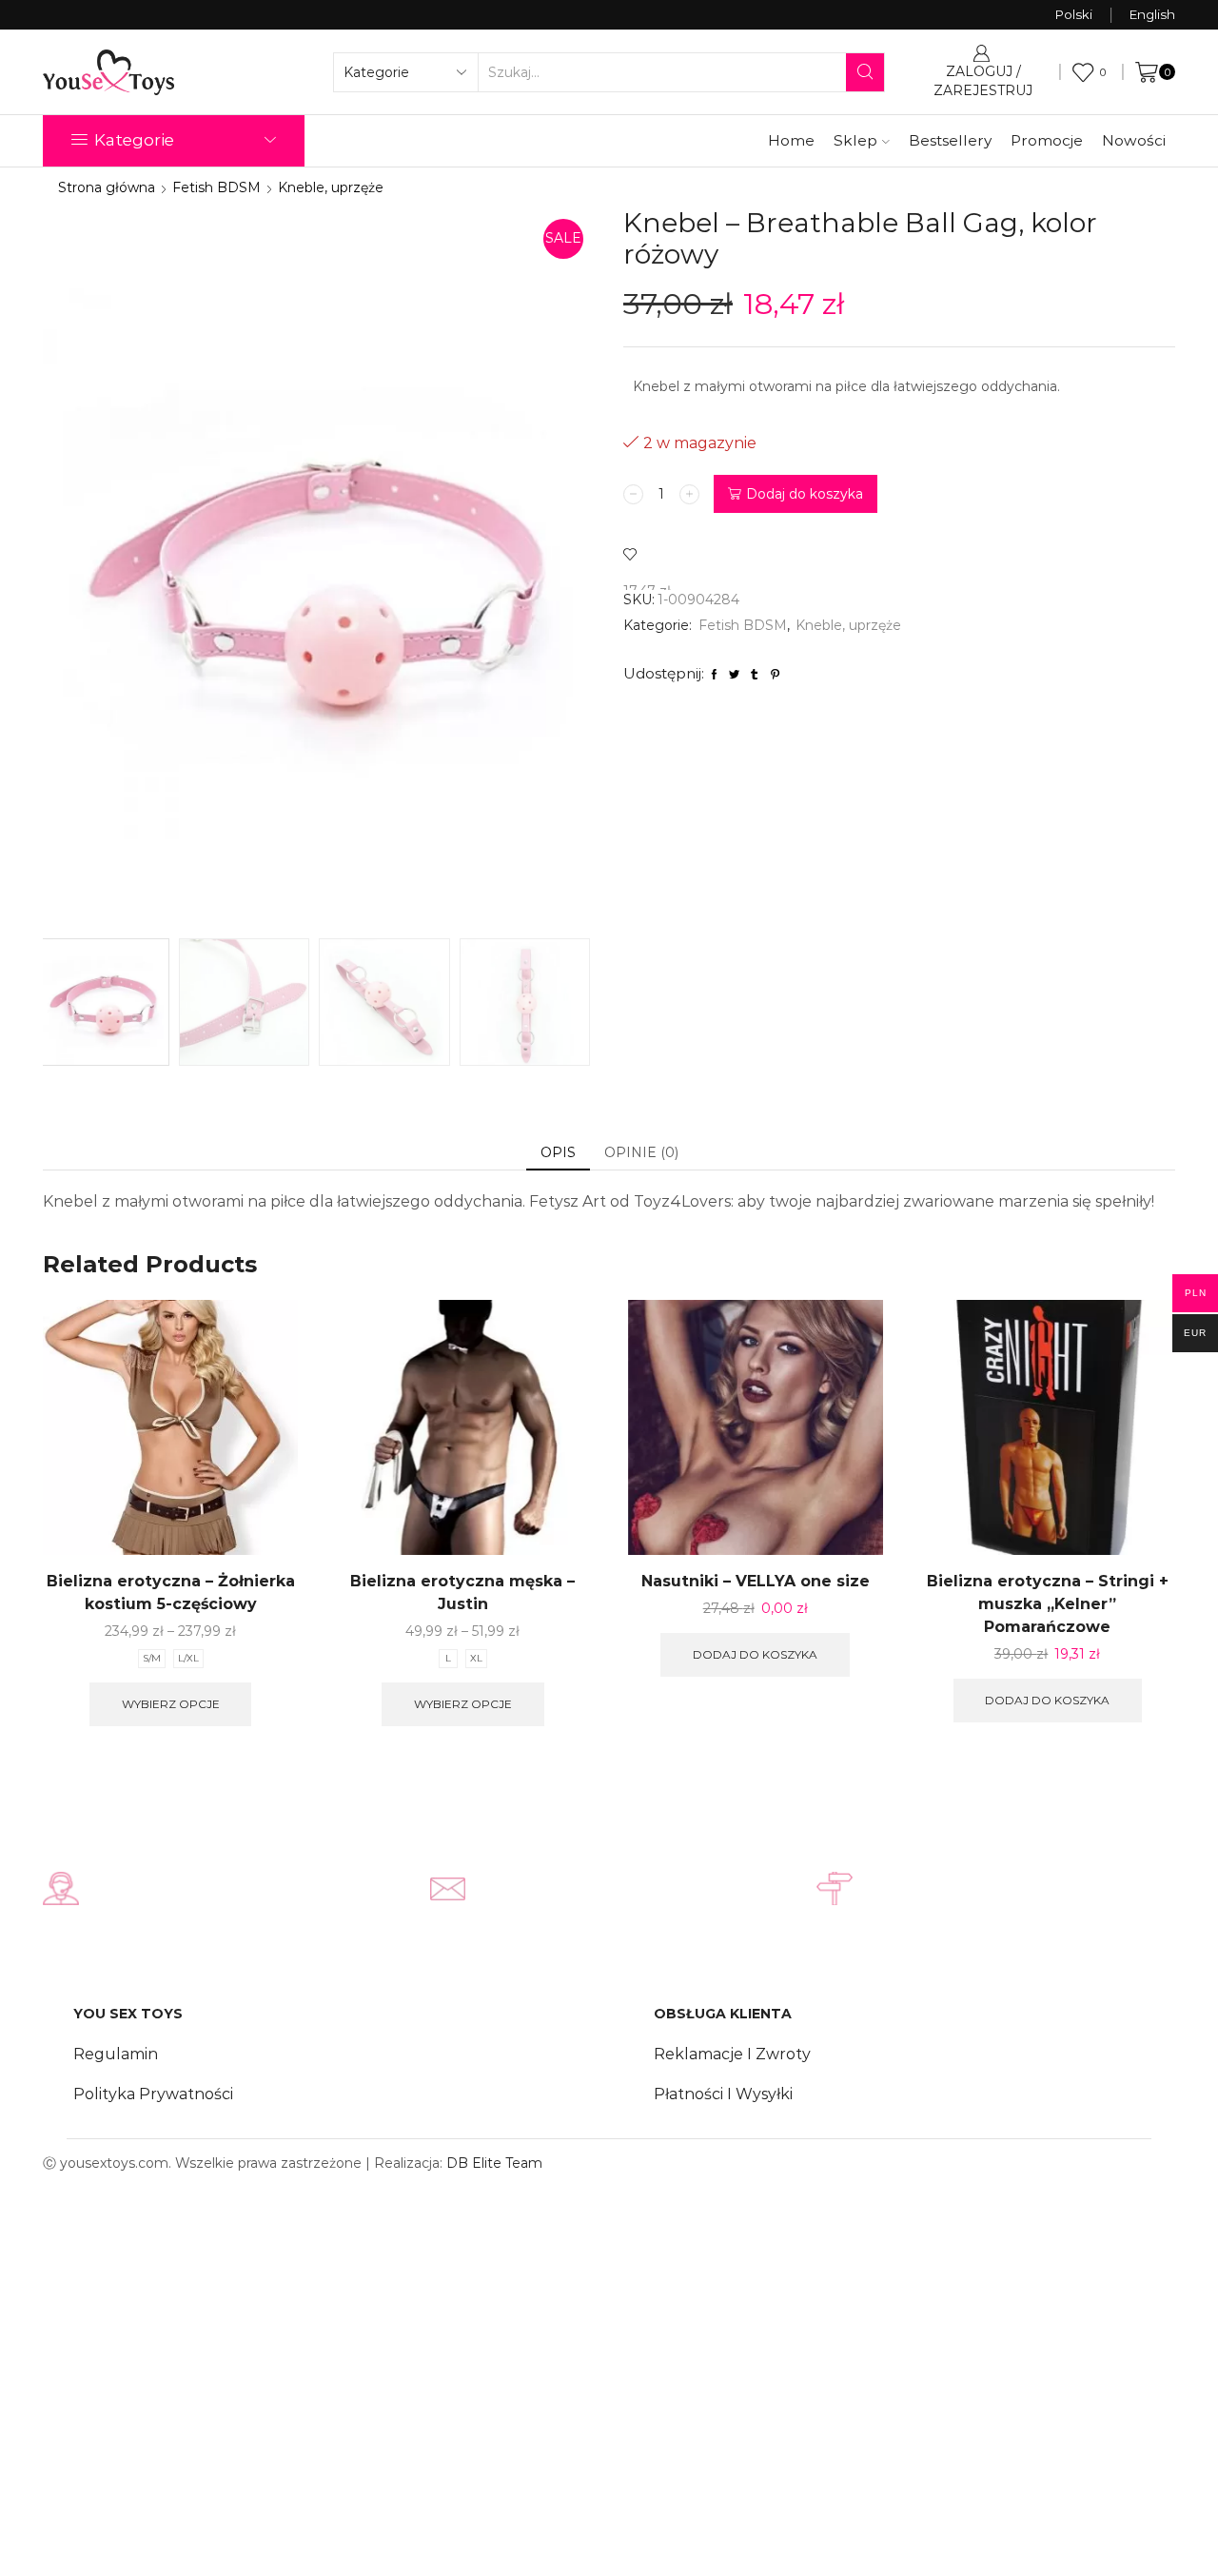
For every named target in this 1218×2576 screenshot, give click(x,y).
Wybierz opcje (171, 1704)
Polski (1074, 14)
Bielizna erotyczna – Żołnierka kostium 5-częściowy (171, 1593)
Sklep (855, 140)
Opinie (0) (641, 1152)
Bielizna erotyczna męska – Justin (462, 1593)
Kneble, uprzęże (331, 187)
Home (791, 140)
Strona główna (107, 187)
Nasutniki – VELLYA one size (756, 1581)
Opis (558, 1152)
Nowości (1134, 140)
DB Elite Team (494, 2163)
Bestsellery (950, 140)
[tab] (558, 1152)
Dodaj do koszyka (805, 494)
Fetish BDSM (216, 187)
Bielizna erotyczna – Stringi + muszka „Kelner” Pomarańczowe (1048, 1604)
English (1152, 14)
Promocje (1047, 140)
